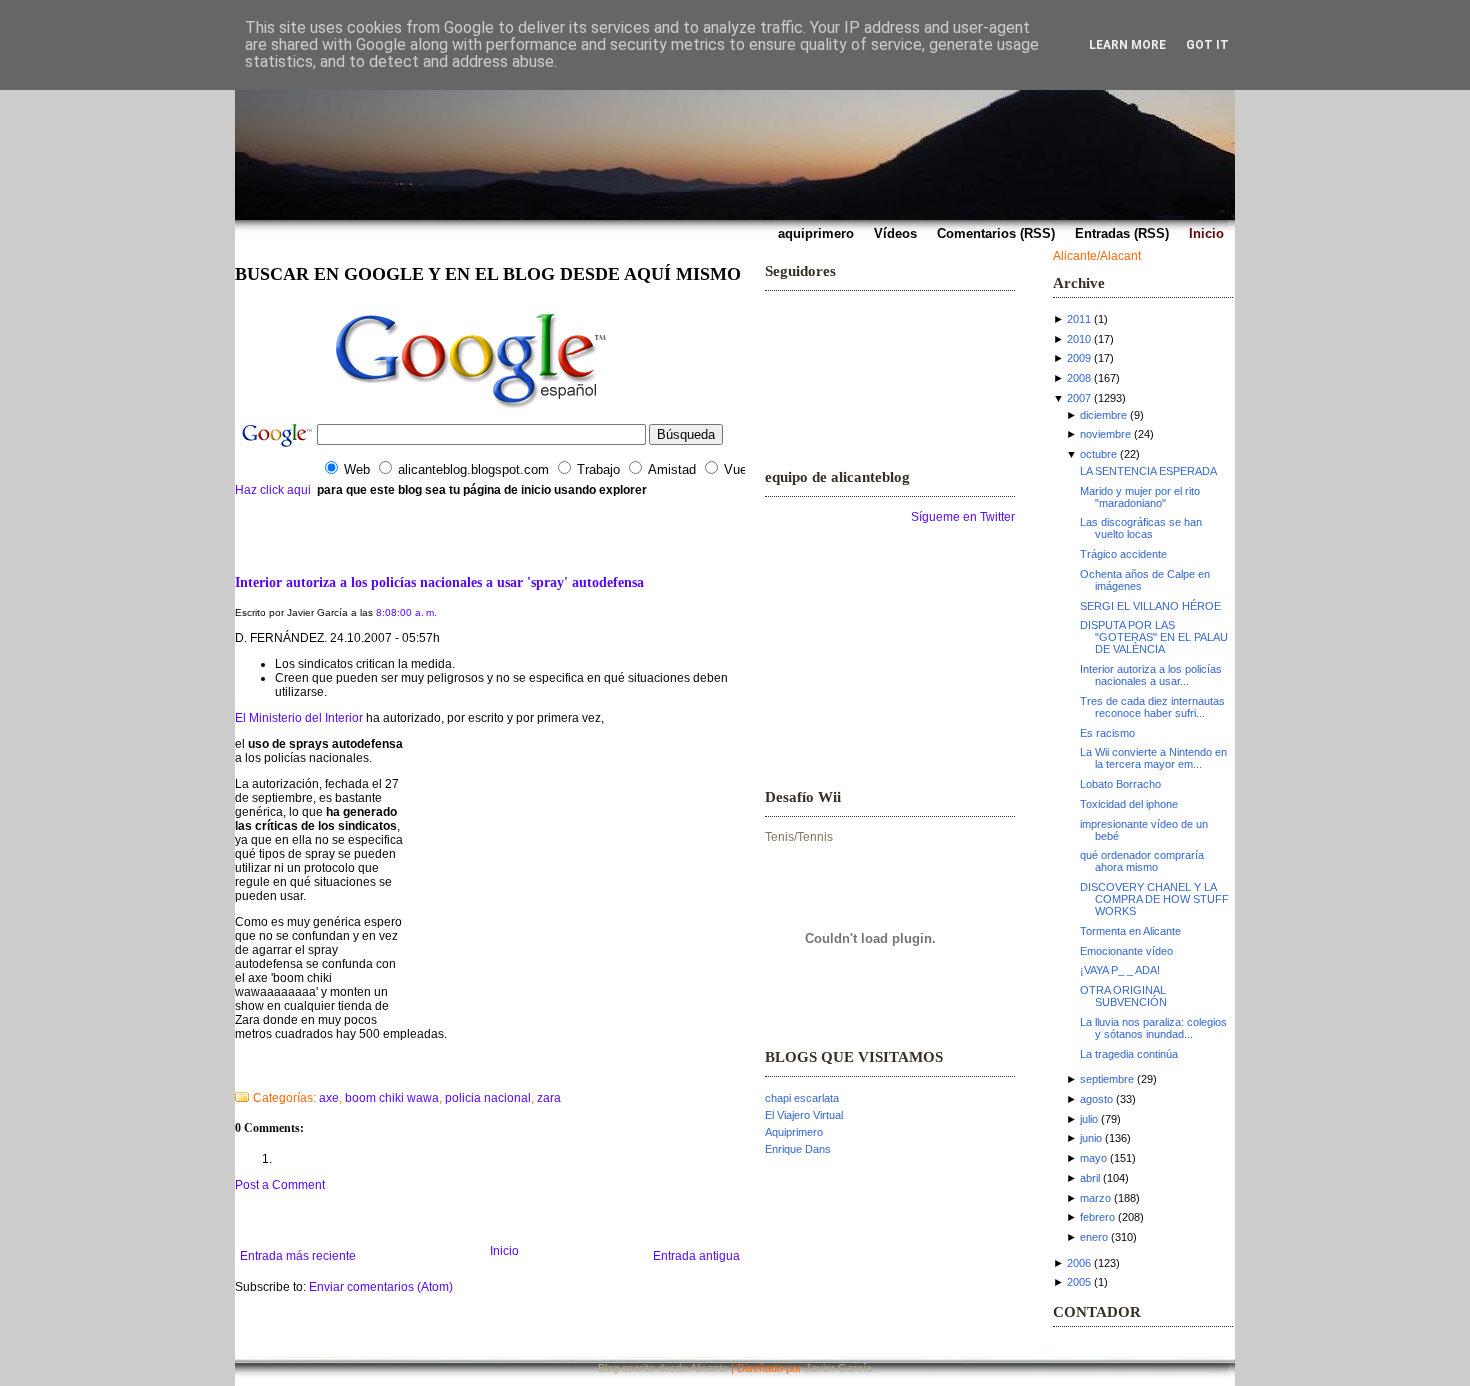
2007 (1079, 398)
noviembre (1105, 434)
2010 (1079, 339)
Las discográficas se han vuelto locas (1141, 528)
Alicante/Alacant (1097, 256)
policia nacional (488, 1098)
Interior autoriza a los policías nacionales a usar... (1151, 675)
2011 (1079, 319)
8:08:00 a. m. (406, 612)
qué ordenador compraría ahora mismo (1142, 861)
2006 (1079, 1263)
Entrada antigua (696, 1256)
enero (1094, 1237)
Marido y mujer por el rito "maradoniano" (1140, 497)
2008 (1079, 378)
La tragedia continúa (1129, 1054)
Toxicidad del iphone (1129, 804)
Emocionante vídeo (1126, 951)
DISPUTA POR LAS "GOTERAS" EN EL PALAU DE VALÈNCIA (1154, 637)
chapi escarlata (802, 1098)
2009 (1079, 358)
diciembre (1103, 415)
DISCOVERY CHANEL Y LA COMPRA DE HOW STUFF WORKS (1154, 899)
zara (549, 1098)
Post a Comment (280, 1185)
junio (1091, 1138)
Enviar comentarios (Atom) (381, 1287)
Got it (1207, 45)
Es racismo (1107, 733)
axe (329, 1098)
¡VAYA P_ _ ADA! (1120, 970)
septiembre (1107, 1079)
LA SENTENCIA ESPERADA (1148, 471)
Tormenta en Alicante (1130, 931)
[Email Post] (236, 1072)
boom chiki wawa (392, 1098)
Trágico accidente (1123, 554)
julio (1089, 1119)
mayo (1093, 1158)
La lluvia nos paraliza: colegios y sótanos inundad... (1153, 1028)
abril (1090, 1178)
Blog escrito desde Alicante (663, 1368)
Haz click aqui (273, 490)
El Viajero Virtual (804, 1115)
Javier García (838, 1368)
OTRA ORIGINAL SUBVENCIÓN (1123, 996)
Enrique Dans (798, 1149)
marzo (1095, 1198)
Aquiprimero (794, 1132)
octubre (1098, 454)
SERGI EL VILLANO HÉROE (1150, 606)
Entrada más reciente (298, 1256)
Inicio (504, 1251)
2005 (1079, 1282)
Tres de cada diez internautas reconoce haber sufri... (1152, 707)
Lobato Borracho (1120, 784)
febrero (1097, 1217)
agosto (1096, 1099)
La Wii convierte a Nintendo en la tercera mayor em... (1153, 758)
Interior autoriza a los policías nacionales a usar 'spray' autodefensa (439, 582)
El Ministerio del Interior (299, 718)
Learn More (1127, 45)
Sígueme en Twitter (963, 517)
